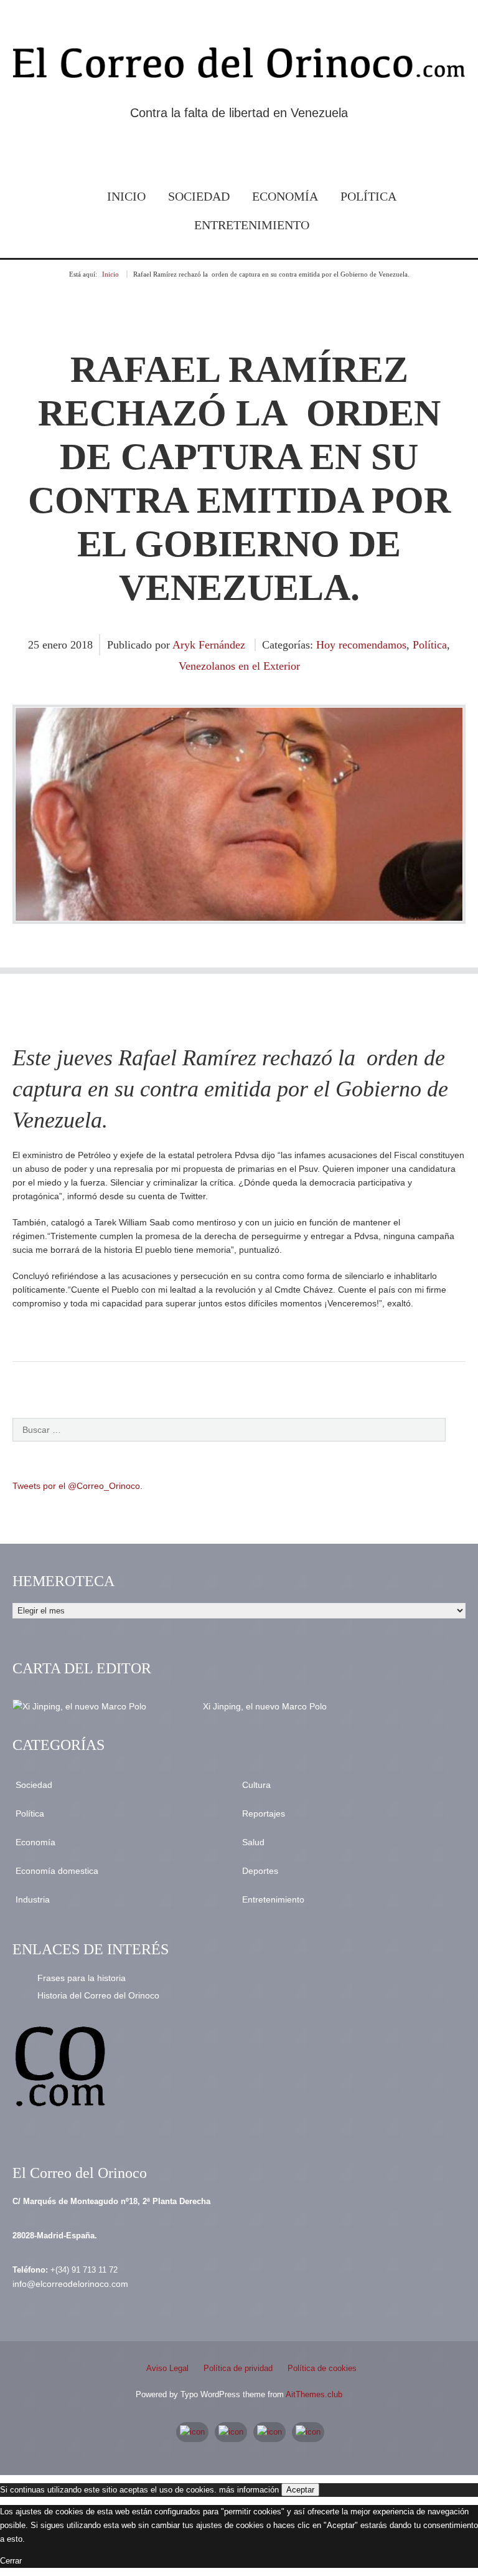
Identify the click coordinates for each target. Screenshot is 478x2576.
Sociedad (199, 196)
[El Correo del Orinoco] (239, 65)
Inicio (126, 196)
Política (368, 196)
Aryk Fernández (209, 645)
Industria (33, 1899)
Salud (253, 1842)
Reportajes (264, 1813)
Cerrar (11, 2561)
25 (35, 645)
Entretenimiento (252, 225)
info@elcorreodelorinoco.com (70, 2284)
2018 (82, 645)
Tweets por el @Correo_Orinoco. (77, 1486)
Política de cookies (322, 2368)
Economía (285, 196)
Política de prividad (238, 2368)
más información (249, 2490)
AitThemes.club (314, 2394)
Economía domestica (57, 1871)
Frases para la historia (82, 1978)
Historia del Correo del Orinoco (98, 1995)
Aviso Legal (167, 2368)
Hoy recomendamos (361, 645)
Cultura (256, 1785)
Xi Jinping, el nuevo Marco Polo (265, 1706)
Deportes (260, 1871)
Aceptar (300, 2490)
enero (56, 645)
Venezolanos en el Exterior (239, 666)
